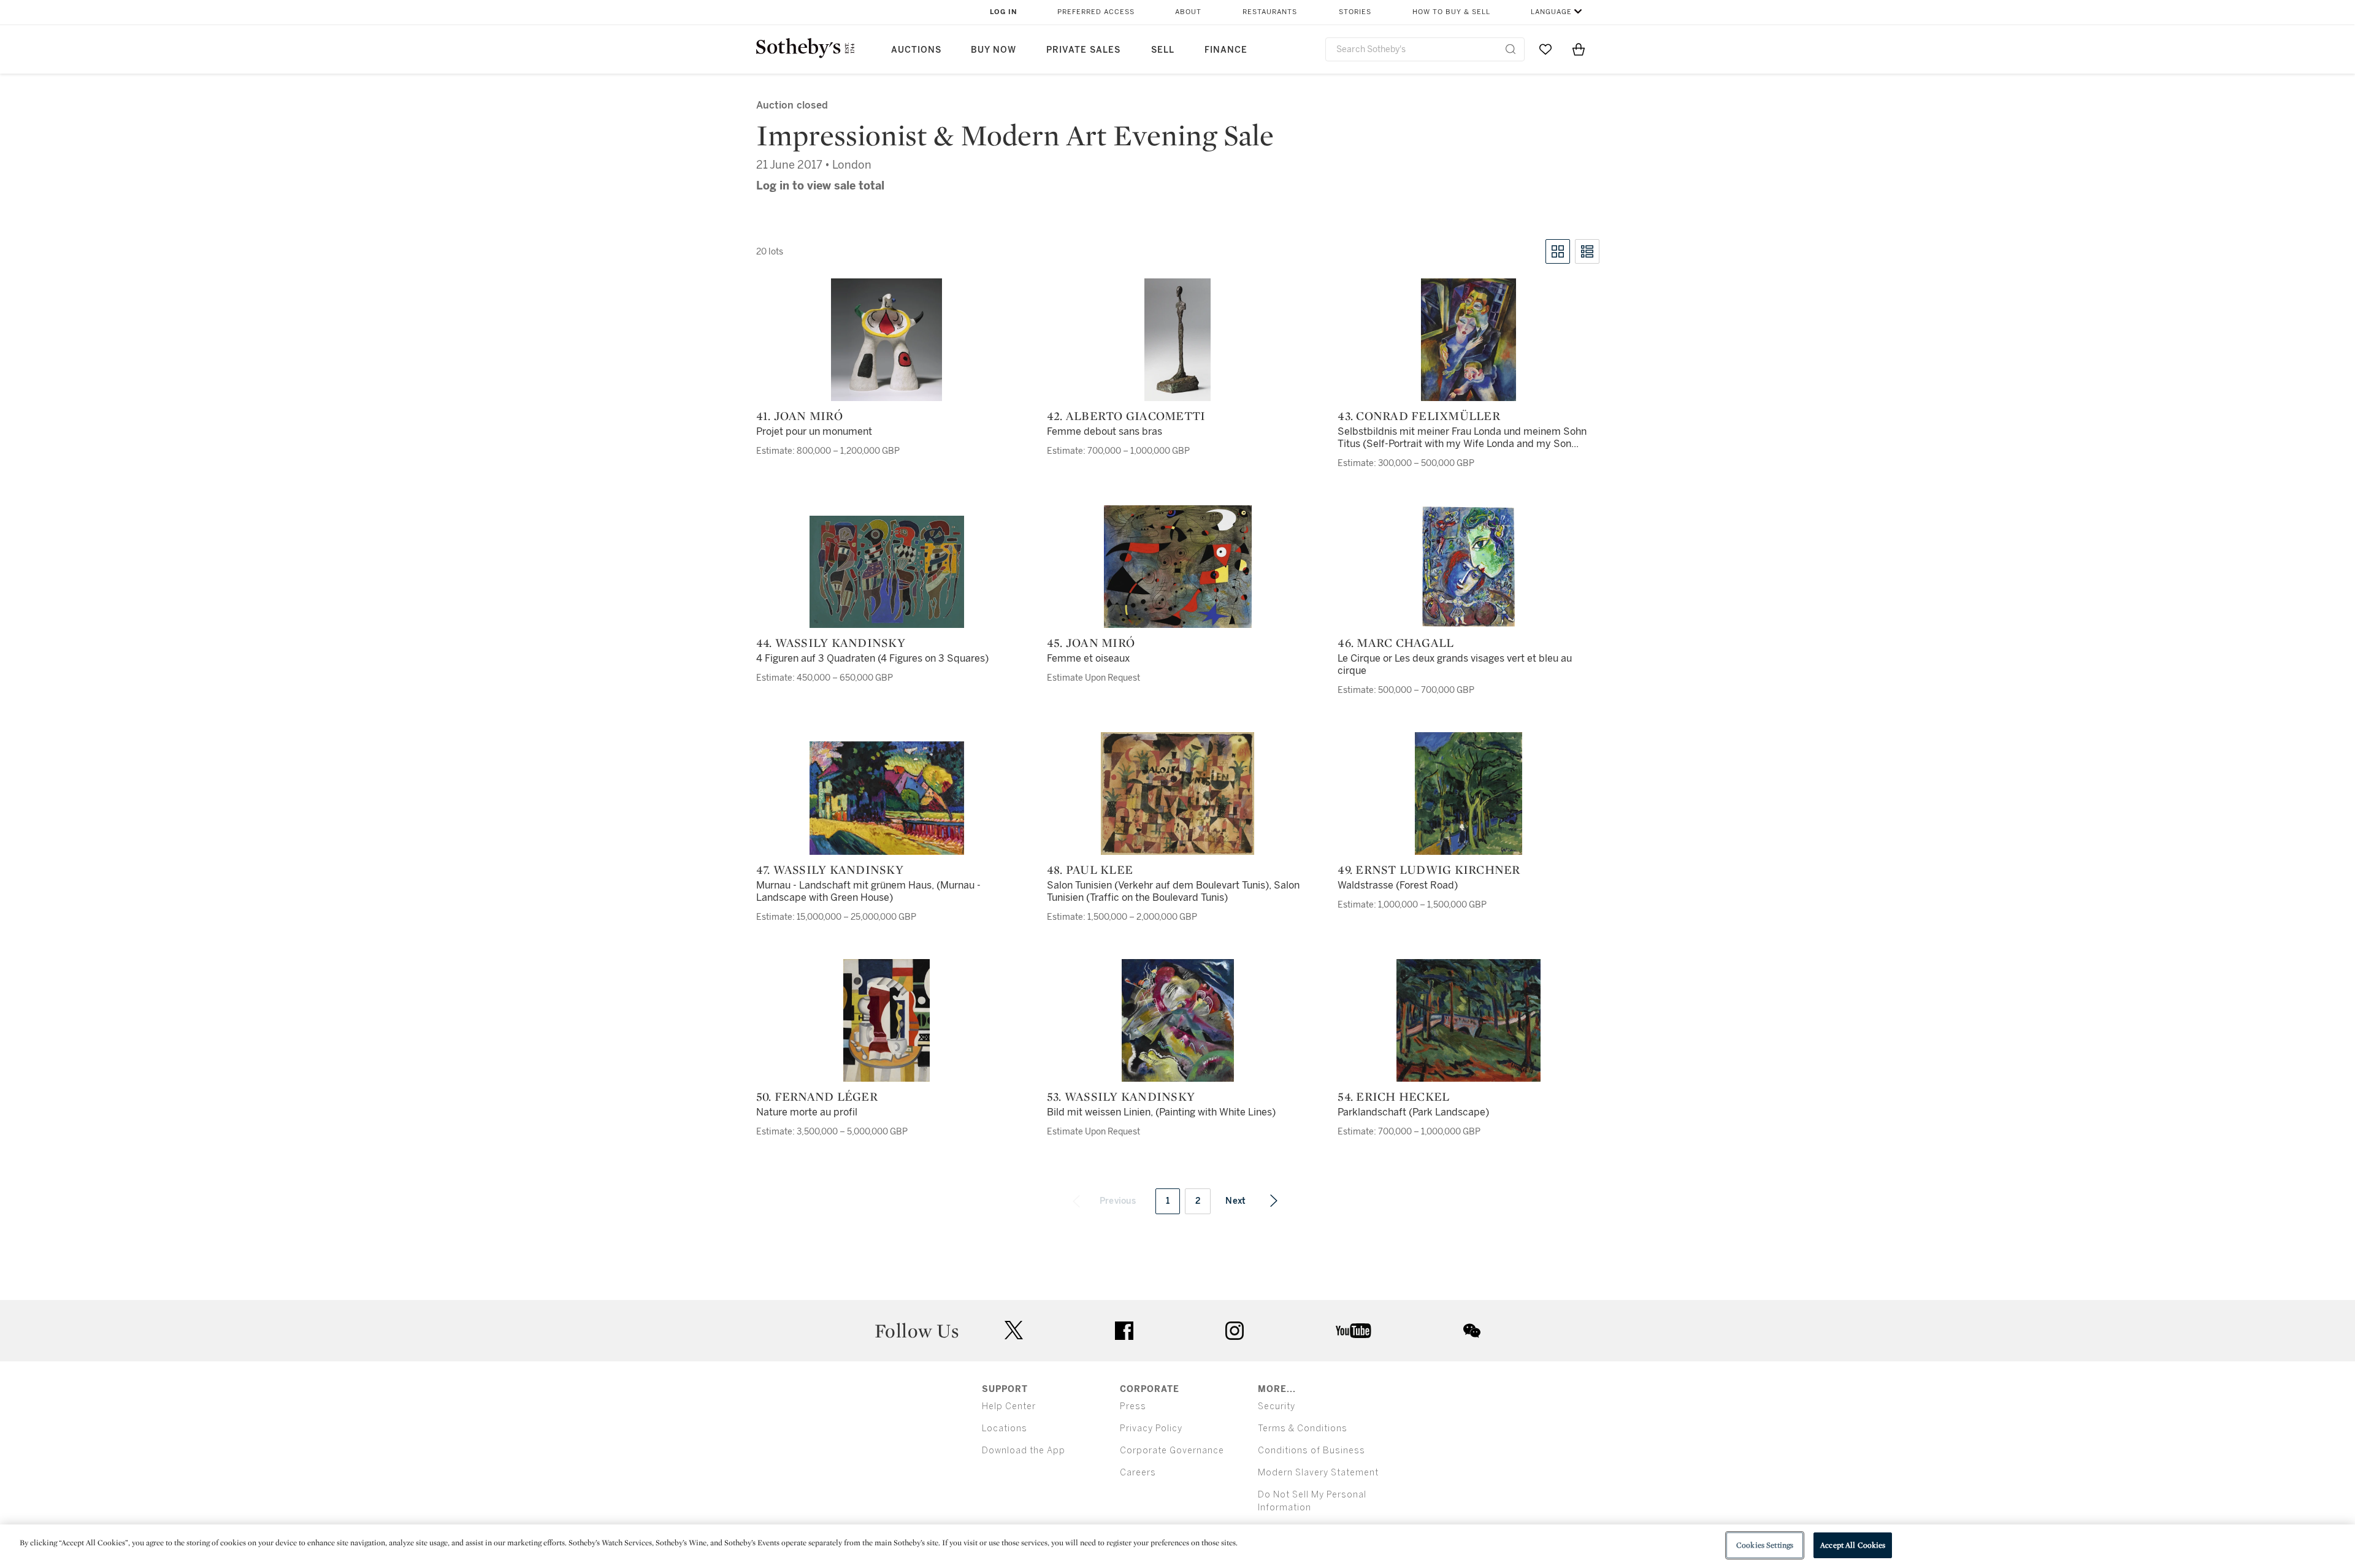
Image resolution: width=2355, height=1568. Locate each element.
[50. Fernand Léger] (886, 1020)
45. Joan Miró (1091, 643)
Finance (1226, 50)
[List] (1587, 251)
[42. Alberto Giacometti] (1177, 340)
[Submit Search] (1511, 49)
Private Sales (1083, 50)
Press (1133, 1406)
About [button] (1188, 12)
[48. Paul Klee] (1177, 794)
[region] (1177, 1546)
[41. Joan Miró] (886, 340)
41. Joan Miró (799, 416)
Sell (1163, 50)
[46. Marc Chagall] (1469, 567)
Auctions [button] (916, 50)
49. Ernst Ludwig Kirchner (1429, 870)
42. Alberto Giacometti (1126, 416)
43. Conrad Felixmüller (1419, 416)
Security (1277, 1406)
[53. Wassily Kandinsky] (1178, 1020)
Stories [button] (1355, 12)
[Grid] (1558, 251)
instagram (1235, 1331)
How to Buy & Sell (1451, 12)
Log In (1004, 12)
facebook (1124, 1331)
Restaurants (1270, 12)
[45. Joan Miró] (1178, 567)
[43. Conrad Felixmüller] (1469, 340)
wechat (1472, 1331)
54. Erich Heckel (1393, 1096)
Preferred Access (1096, 12)
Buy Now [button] (994, 50)
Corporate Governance (1172, 1451)
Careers (1138, 1473)
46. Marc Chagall (1396, 643)
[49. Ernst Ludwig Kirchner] (1469, 794)
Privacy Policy (1151, 1428)
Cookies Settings (1765, 1545)
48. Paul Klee (1090, 870)
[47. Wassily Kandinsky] (887, 798)
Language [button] (1551, 12)
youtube (1354, 1331)
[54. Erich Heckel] (1469, 1020)
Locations (1005, 1428)
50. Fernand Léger (817, 1096)
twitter (1014, 1330)
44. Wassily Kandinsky (831, 643)
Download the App (1024, 1451)
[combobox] (1425, 49)
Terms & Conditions (1303, 1428)
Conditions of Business (1312, 1451)
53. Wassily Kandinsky (1121, 1096)
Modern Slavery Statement (1318, 1473)
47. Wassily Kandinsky (830, 870)
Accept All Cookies (1853, 1545)
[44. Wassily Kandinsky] (887, 572)
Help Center (1009, 1406)
